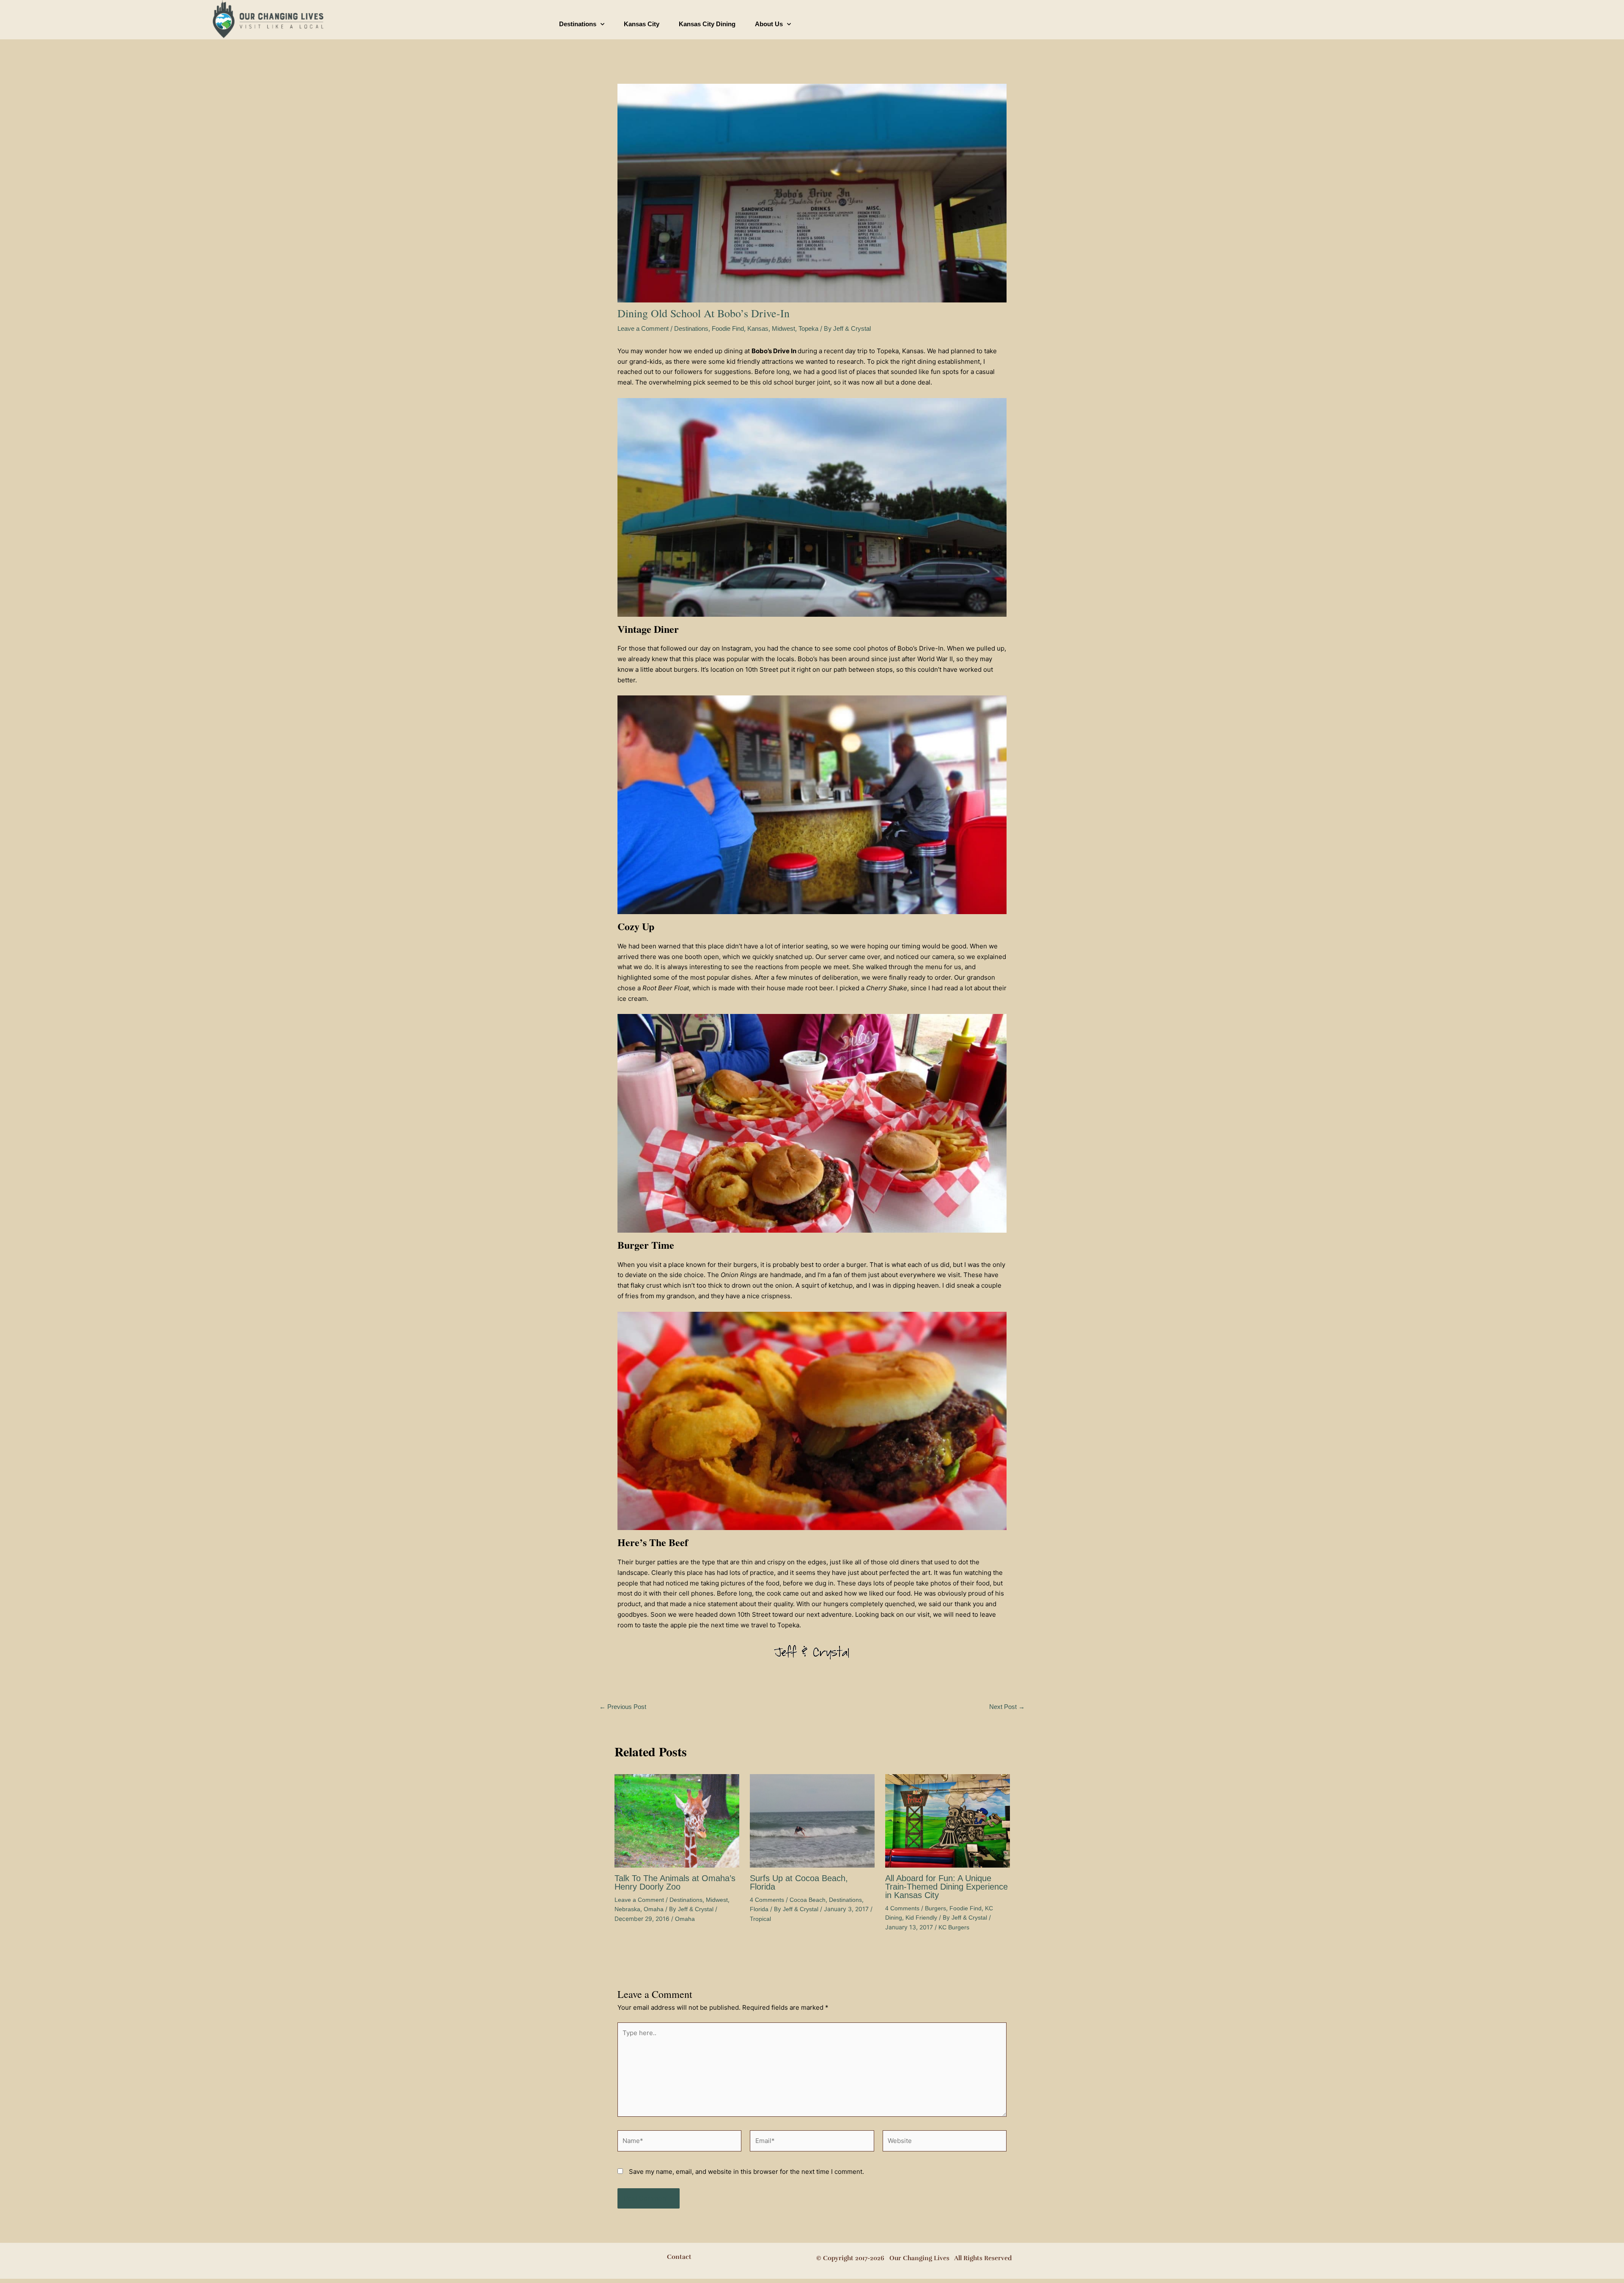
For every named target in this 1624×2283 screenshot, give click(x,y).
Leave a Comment (643, 328)
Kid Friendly (921, 1918)
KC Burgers (954, 1927)
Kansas (758, 328)
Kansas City (642, 24)
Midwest (783, 328)
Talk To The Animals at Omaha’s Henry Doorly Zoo (675, 1882)
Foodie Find (728, 328)
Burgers (935, 1908)
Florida (759, 1909)
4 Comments (767, 1900)
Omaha (654, 1909)
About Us (769, 24)
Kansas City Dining (707, 24)
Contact (679, 2257)
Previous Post (623, 1707)
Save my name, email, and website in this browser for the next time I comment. (746, 2172)
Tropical (760, 1919)
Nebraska (627, 1909)
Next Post (1007, 1707)
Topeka (808, 328)
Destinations (578, 24)
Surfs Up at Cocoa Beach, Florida (799, 1882)
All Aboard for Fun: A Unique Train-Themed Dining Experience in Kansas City (946, 1887)
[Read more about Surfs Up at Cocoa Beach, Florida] (812, 1820)
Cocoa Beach (808, 1900)
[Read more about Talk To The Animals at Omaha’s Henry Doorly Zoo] (677, 1820)
